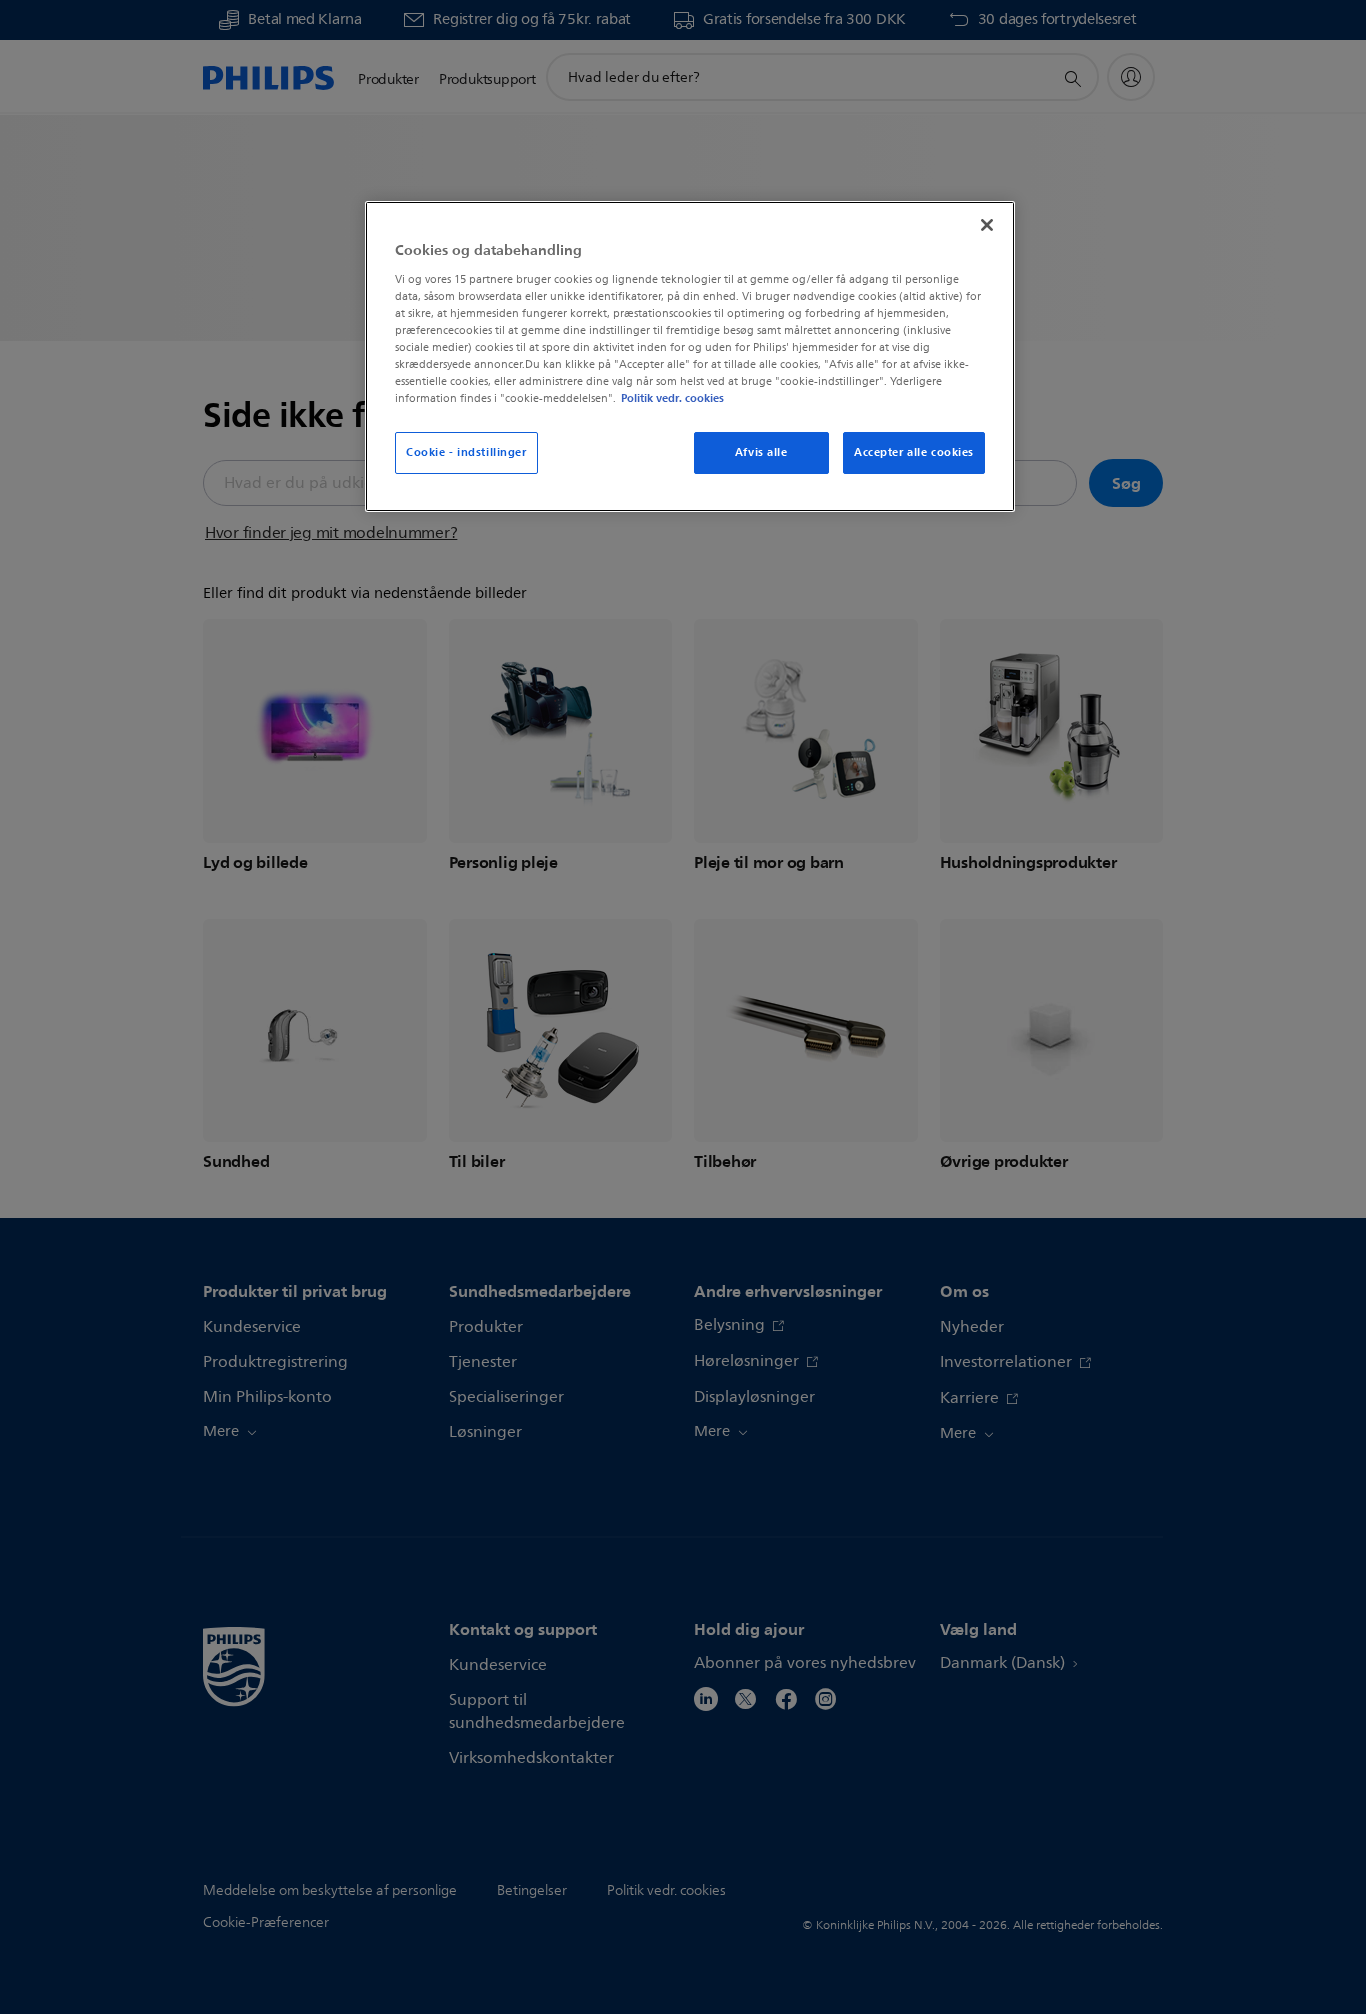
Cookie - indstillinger (466, 452)
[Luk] (987, 225)
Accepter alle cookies (914, 452)
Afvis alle (761, 452)
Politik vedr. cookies (672, 398)
